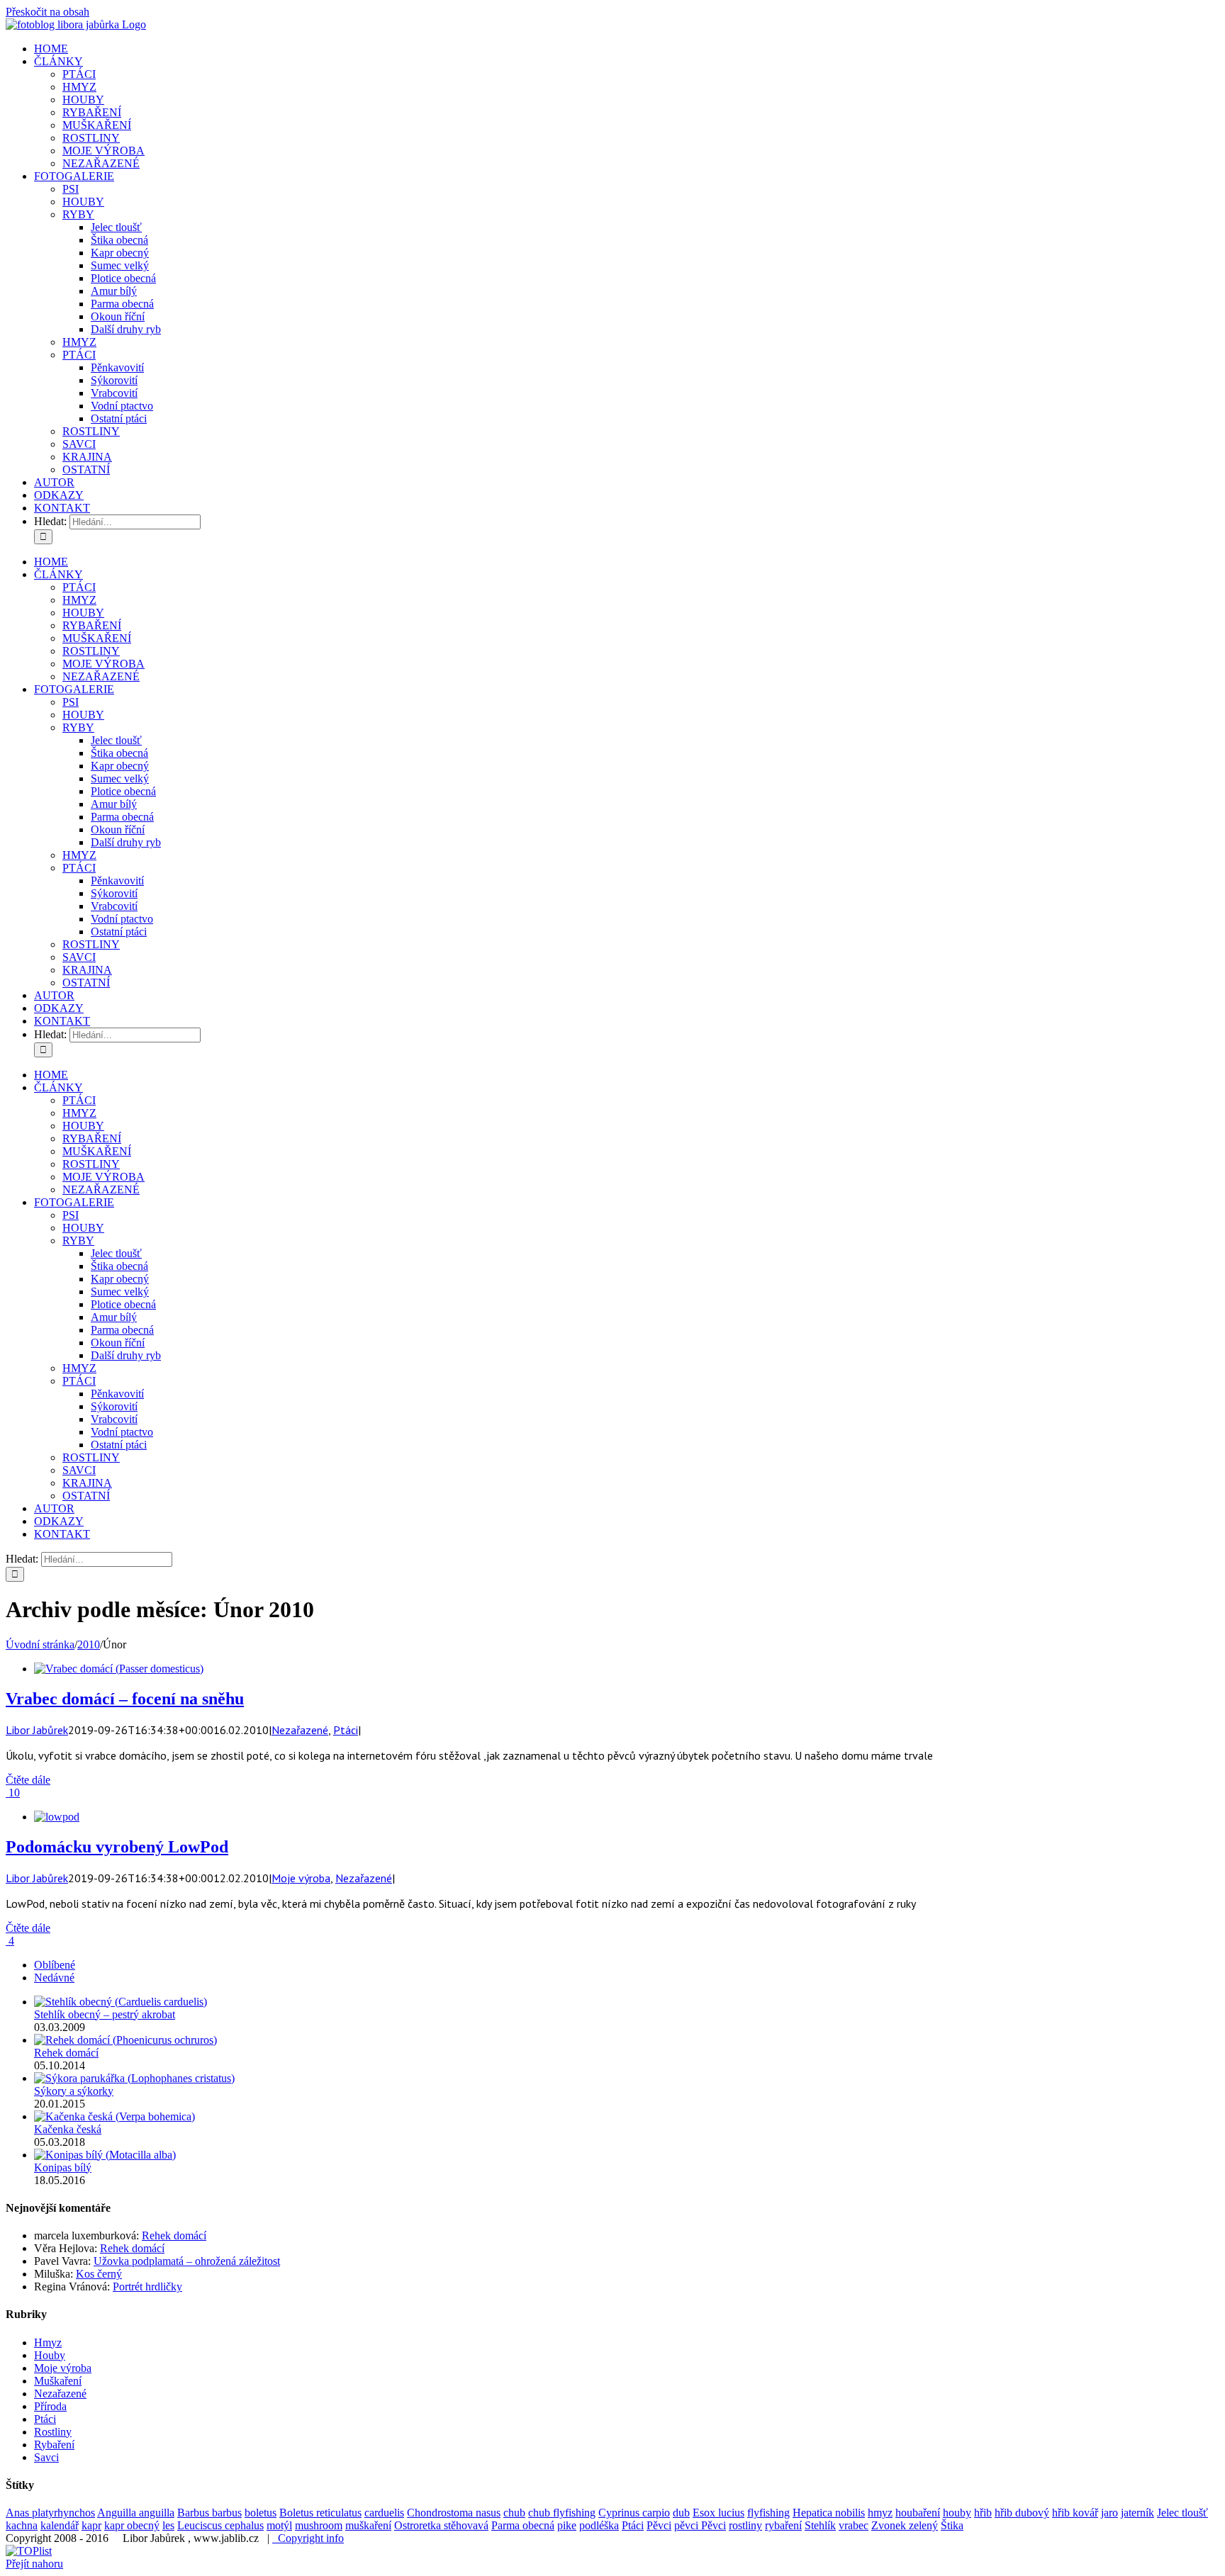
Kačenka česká (68, 2129)
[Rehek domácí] (125, 2040)
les (168, 2525)
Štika (952, 2525)
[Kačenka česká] (114, 2116)
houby (957, 2513)
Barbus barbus (209, 2513)
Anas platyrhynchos (50, 2513)
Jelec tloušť (1182, 2513)
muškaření (368, 2525)
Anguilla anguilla (136, 2513)
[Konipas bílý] (105, 2155)
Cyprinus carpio (634, 2513)
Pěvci (659, 2525)
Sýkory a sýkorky (74, 2091)
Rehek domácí (66, 2053)
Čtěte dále (28, 1780)
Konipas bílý (63, 2167)
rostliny (745, 2525)
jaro (1109, 2513)
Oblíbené (55, 1965)
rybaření (783, 2525)
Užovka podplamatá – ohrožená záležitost (187, 2261)
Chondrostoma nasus (454, 2513)
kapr (91, 2525)
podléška (599, 2525)
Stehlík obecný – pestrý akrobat (105, 2014)
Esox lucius (718, 2513)
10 (13, 1793)
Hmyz (48, 2342)
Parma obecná (523, 2525)
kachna (22, 2525)
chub (514, 2513)
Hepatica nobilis (829, 2513)
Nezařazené (300, 1730)
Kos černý (99, 2274)
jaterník (1137, 2513)
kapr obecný (132, 2525)
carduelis (384, 2513)
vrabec (854, 2525)
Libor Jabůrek (37, 1730)
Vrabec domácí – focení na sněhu (125, 1699)
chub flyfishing (562, 2513)
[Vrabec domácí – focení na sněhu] (119, 1669)
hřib (983, 2513)
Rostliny (53, 2432)
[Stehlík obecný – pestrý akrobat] (121, 2002)
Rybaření (54, 2445)
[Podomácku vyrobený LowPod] (57, 1817)
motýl (279, 2525)
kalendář (60, 2525)
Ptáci (346, 1730)
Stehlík (820, 2525)
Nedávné (54, 1978)
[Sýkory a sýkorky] (134, 2078)
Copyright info (308, 2538)
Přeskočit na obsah (47, 12)
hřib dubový (1022, 2513)
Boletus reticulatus (320, 2513)
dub (681, 2513)
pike (567, 2525)
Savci (46, 2457)
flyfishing (768, 2513)
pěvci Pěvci (700, 2525)
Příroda (50, 2406)
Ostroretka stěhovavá (441, 2525)
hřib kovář (1075, 2513)
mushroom (319, 2525)
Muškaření (58, 2381)
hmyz (880, 2513)
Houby (50, 2355)
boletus (261, 2513)
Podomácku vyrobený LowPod (117, 1847)
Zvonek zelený (905, 2525)
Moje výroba (301, 1878)
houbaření (918, 2513)
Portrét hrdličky (147, 2287)
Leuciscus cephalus (220, 2525)
